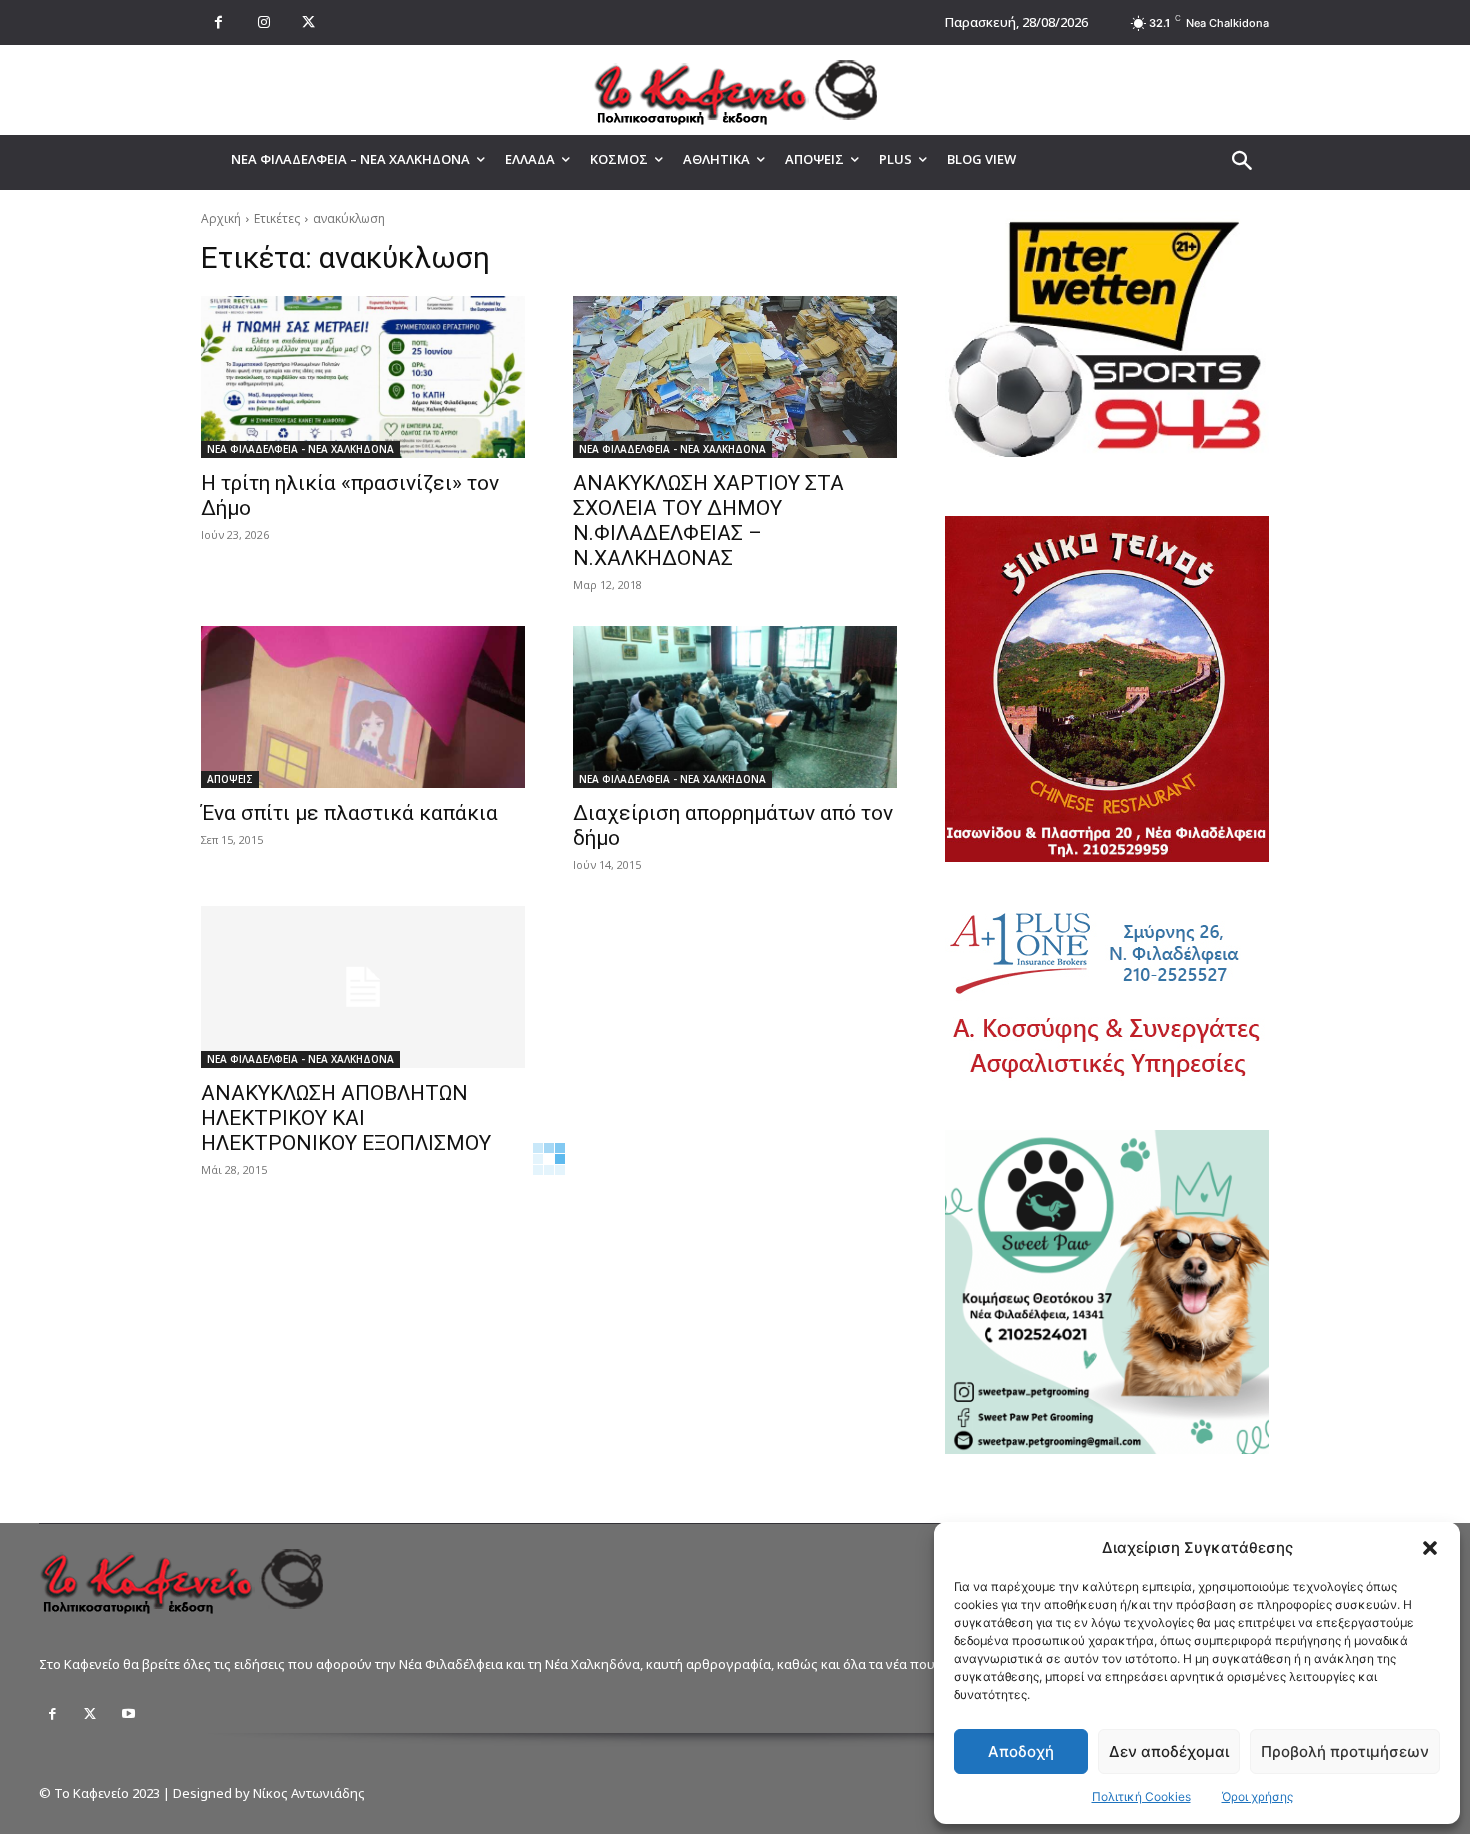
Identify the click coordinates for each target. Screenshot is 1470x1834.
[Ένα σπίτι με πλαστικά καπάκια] (363, 707)
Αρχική (221, 218)
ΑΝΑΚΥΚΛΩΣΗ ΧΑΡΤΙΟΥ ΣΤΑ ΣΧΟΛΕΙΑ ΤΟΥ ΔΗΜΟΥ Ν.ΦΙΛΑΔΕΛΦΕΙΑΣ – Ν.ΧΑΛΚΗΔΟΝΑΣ (708, 520)
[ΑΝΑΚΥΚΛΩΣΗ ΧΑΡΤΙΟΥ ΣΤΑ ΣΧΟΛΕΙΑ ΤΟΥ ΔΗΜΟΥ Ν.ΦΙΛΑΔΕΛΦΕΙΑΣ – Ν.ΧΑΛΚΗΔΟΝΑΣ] (735, 377)
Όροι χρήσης (1257, 1796)
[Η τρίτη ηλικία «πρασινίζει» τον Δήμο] (363, 377)
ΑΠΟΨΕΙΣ (230, 779)
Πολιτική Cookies (1141, 1796)
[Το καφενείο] (735, 90)
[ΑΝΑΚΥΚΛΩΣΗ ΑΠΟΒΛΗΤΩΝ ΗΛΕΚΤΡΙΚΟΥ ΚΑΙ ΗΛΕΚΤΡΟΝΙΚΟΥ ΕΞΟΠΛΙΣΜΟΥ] (363, 987)
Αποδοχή (1021, 1751)
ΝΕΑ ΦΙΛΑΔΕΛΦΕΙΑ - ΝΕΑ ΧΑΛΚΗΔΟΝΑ (300, 449)
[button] (1430, 1548)
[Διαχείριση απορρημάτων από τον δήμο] (735, 707)
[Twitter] (90, 1714)
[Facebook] (218, 22)
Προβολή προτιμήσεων (1345, 1751)
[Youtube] (128, 1714)
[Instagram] (263, 22)
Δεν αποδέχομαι (1169, 1751)
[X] (308, 22)
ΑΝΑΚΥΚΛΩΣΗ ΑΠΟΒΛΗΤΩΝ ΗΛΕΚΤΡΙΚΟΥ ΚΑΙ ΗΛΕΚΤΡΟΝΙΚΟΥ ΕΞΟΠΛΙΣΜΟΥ (346, 1118)
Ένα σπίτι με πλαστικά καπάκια (349, 813)
